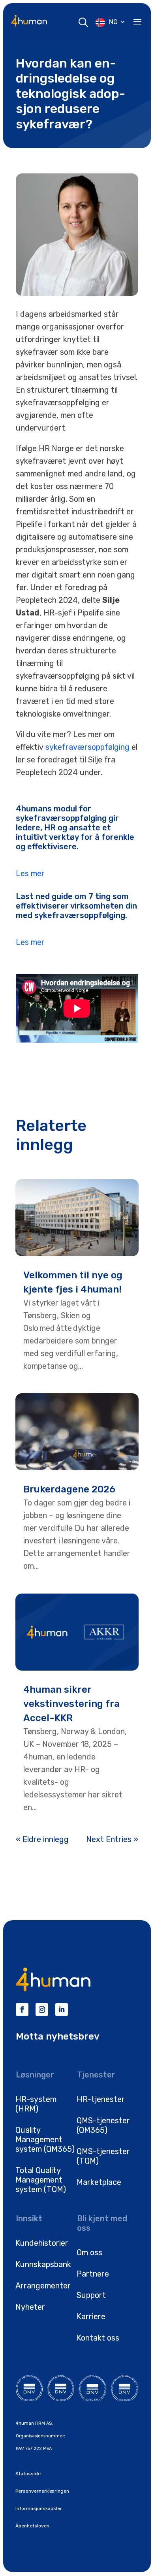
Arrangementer (43, 2286)
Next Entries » (112, 1839)
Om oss (89, 2252)
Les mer (30, 873)
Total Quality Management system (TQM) (41, 2180)
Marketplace (99, 2182)
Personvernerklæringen (42, 2491)
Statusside (28, 2474)
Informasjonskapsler (39, 2508)
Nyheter (30, 2307)
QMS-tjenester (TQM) (103, 2156)
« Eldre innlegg (42, 1839)
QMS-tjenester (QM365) (103, 2125)
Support (91, 2295)
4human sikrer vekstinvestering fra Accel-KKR (71, 1704)
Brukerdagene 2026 (69, 1489)
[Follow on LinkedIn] (62, 2010)
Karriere (91, 2316)
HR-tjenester (101, 2099)
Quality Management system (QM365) (45, 2139)
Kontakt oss (98, 2338)
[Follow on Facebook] (22, 2010)
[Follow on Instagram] (42, 2010)
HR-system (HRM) (36, 2104)
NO (113, 22)
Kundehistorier (42, 2243)
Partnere (93, 2274)
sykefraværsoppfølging (87, 747)
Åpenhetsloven (32, 2526)
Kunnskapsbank (43, 2264)
